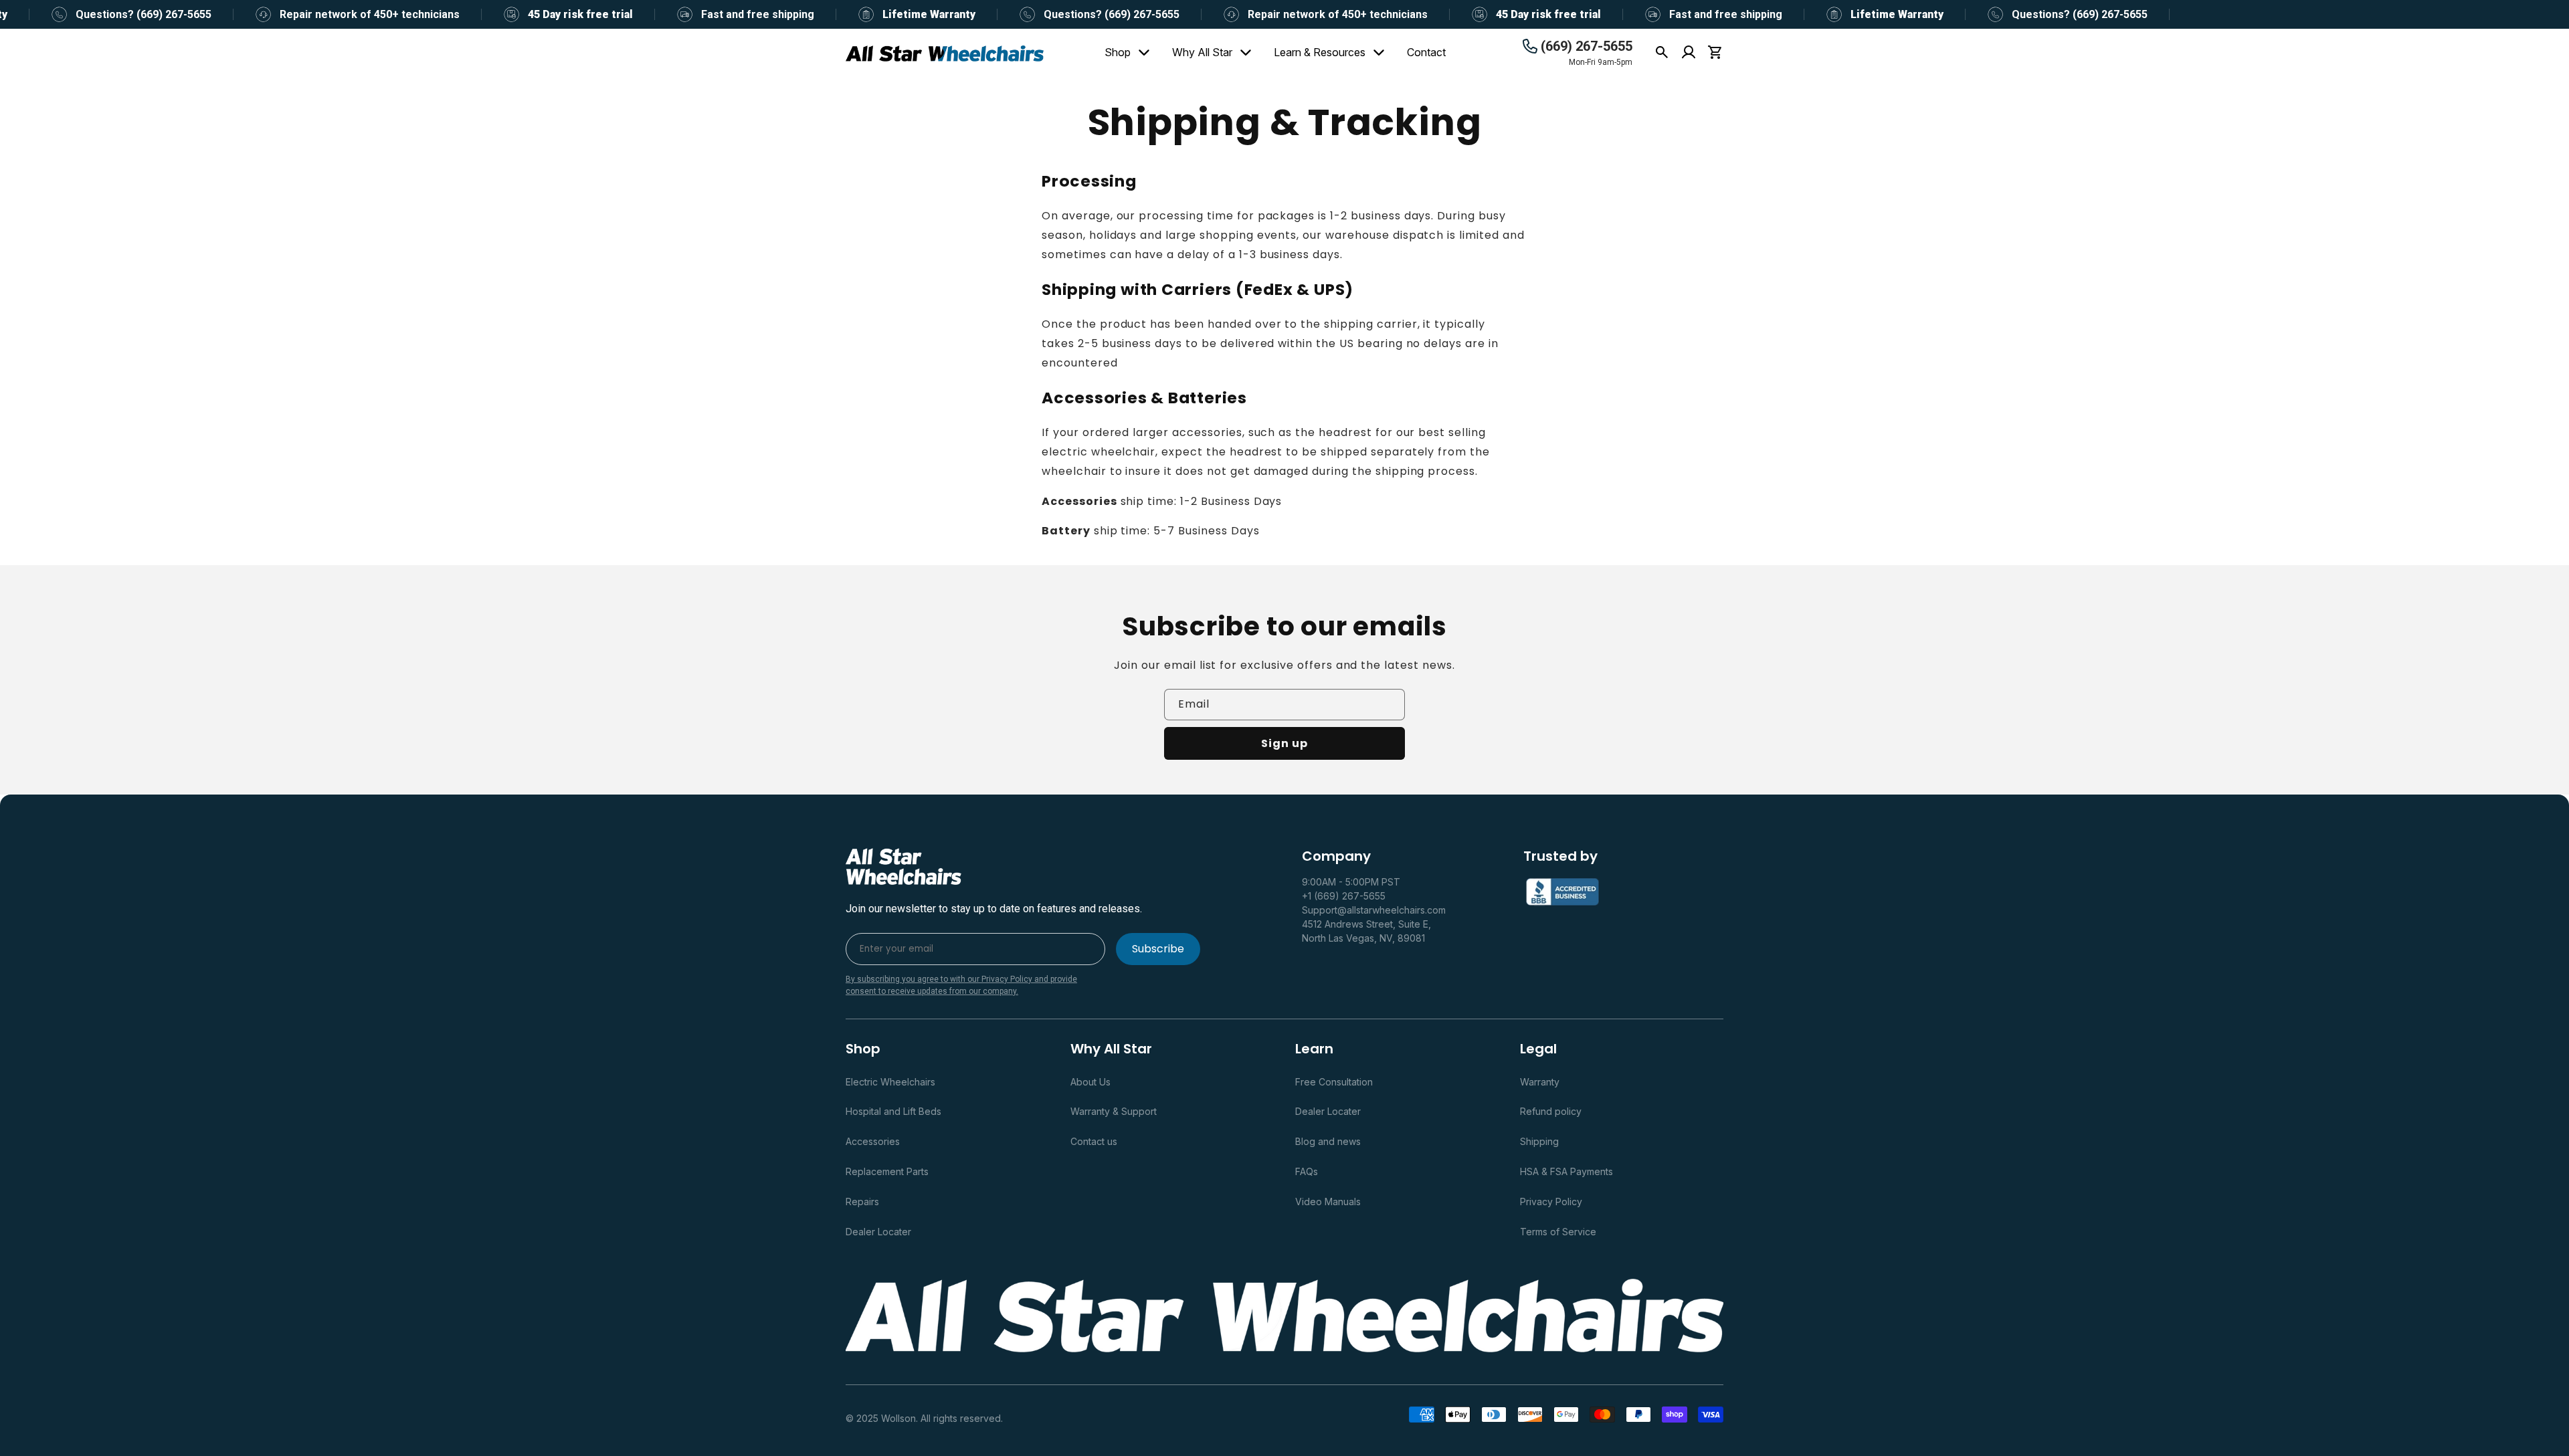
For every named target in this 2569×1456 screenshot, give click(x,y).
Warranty (1540, 1082)
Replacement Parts (887, 1171)
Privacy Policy (1551, 1202)
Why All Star (1202, 52)
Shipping (1539, 1141)
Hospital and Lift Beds (893, 1111)
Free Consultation (1334, 1082)
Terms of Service (1558, 1232)
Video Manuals (1328, 1202)
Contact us (1094, 1141)
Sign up (1284, 743)
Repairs (862, 1202)
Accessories (873, 1141)
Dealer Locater (878, 1232)
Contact (1426, 52)
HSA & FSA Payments (1566, 1171)
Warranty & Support (1114, 1111)
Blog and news (1328, 1141)
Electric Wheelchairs (890, 1082)
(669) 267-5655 (1587, 46)
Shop (1118, 52)
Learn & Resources (1320, 52)
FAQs (1307, 1171)
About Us (1090, 1082)
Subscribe (1158, 949)
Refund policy (1551, 1111)
